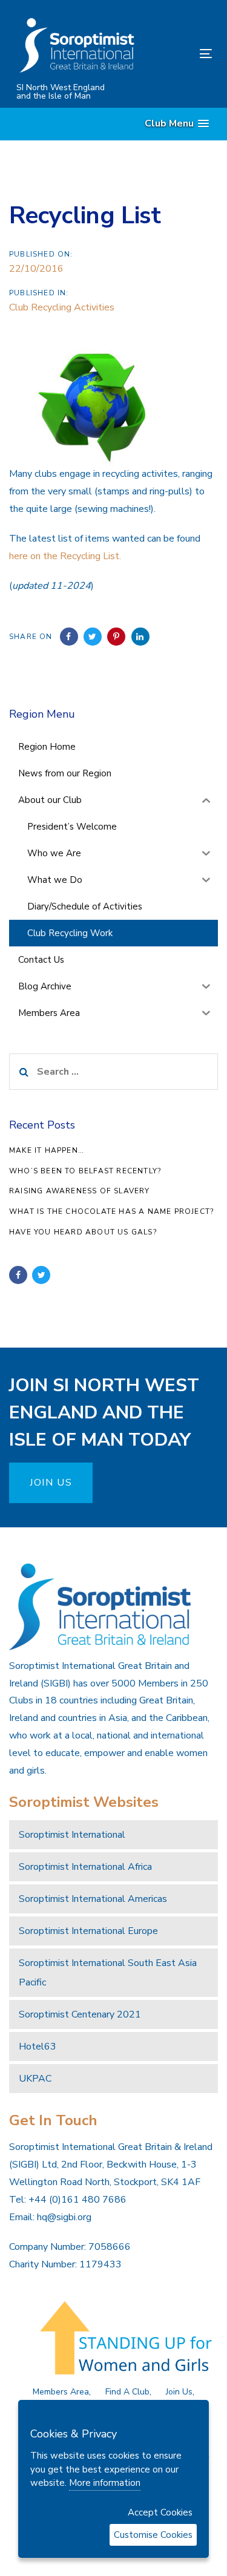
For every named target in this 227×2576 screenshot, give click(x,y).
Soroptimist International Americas (93, 1899)
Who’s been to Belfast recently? (85, 1171)
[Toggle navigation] (179, 54)
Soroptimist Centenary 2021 (80, 2014)
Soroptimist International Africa (85, 1867)
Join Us (179, 2392)
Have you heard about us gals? (83, 1232)
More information (105, 2483)
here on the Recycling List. (65, 556)
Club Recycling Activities (62, 307)
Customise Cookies (153, 2535)
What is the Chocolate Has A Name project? (111, 1211)
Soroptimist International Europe (88, 1931)
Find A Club (127, 2392)
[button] (177, 124)
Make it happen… (47, 1150)
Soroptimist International (72, 1835)
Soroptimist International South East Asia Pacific (108, 1973)
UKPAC (35, 2079)
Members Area (61, 2392)
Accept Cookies (160, 2512)
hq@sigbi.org (64, 2217)
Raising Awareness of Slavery (80, 1191)
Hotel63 (38, 2047)
